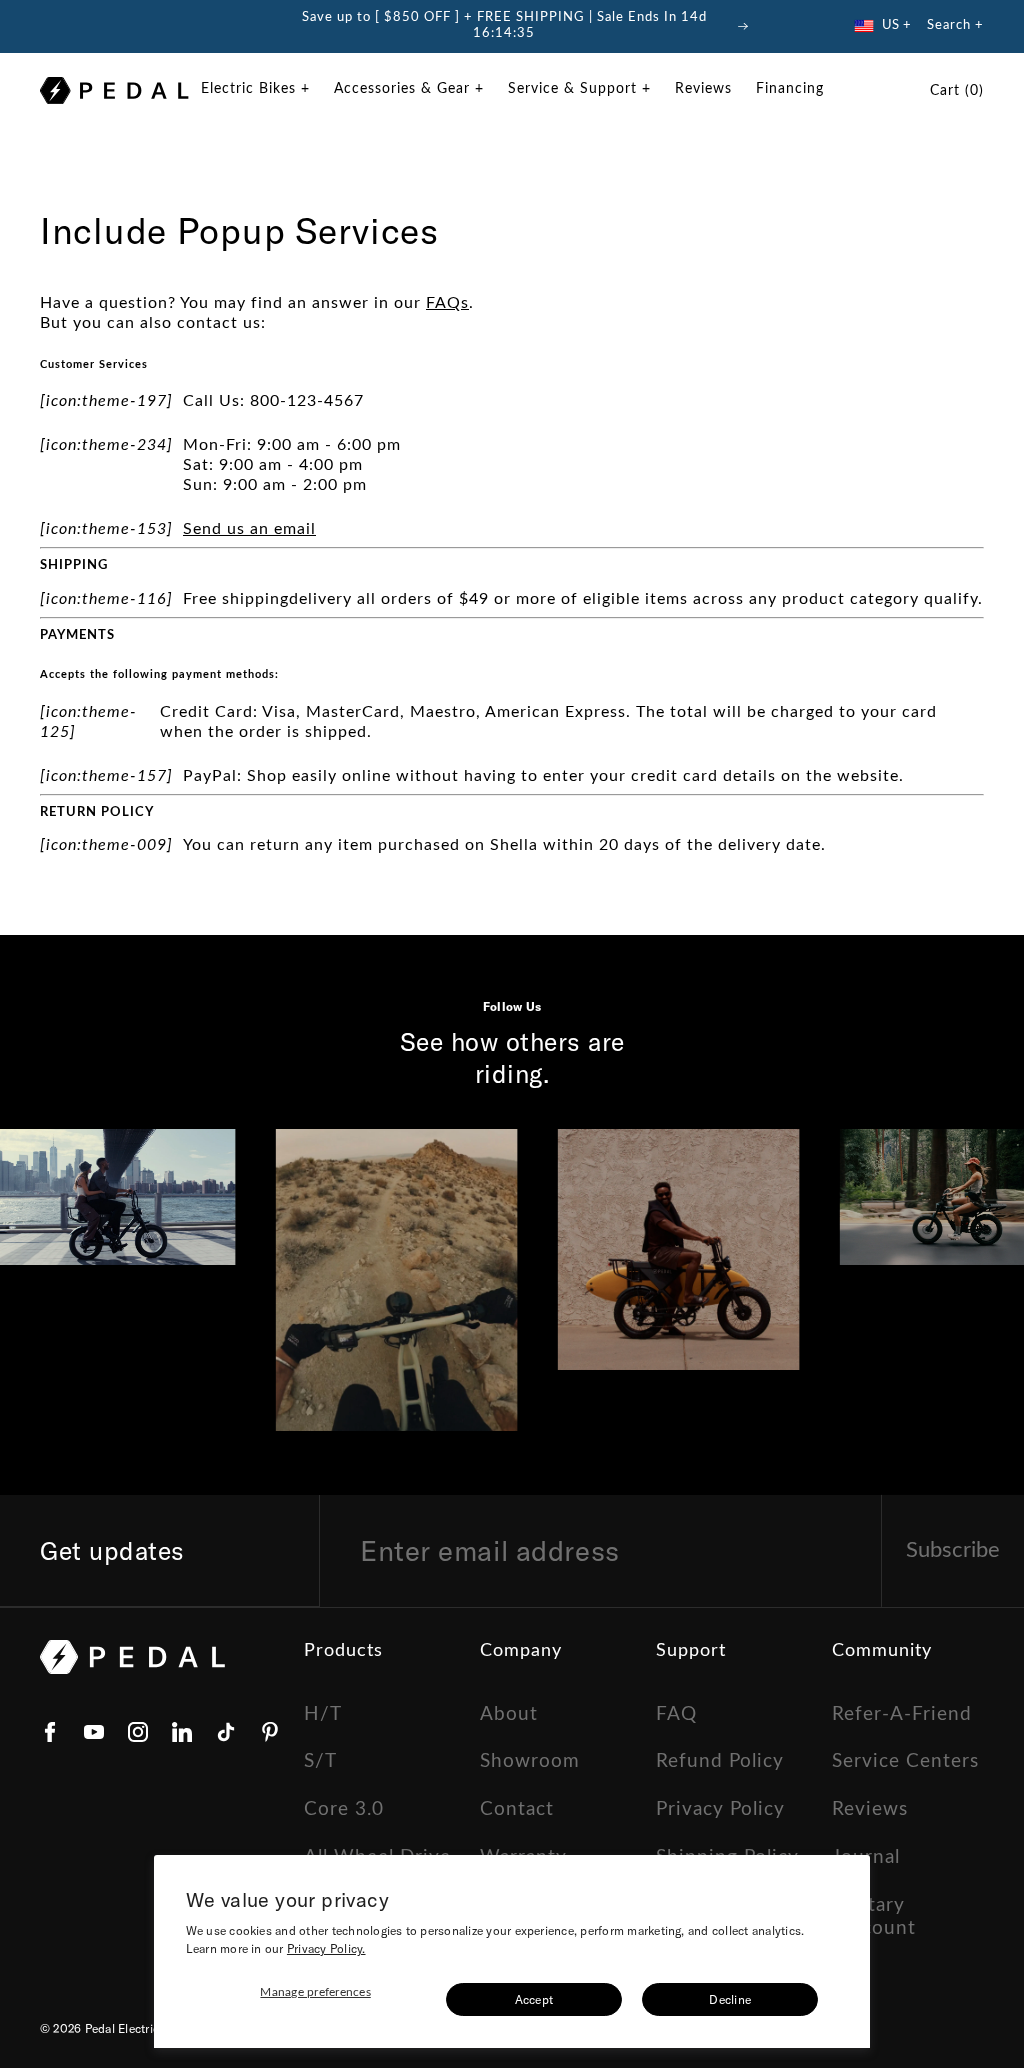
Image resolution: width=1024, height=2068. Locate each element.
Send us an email (249, 529)
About (509, 1714)
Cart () (957, 91)
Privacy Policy (720, 1809)
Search (949, 25)
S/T (320, 1761)
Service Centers (905, 1761)
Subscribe (953, 1550)
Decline (730, 1999)
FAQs (447, 303)
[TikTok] (226, 1732)
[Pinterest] (270, 1732)
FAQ (676, 1714)
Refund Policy (720, 1761)
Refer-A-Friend (902, 1714)
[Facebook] (50, 1732)
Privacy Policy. (326, 1948)
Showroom (530, 1761)
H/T (323, 1714)
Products (343, 1651)
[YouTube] (94, 1732)
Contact (517, 1809)
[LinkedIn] (182, 1732)
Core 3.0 (344, 1809)
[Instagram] (138, 1732)
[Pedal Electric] (114, 90)
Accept (534, 1999)
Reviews (870, 1809)
